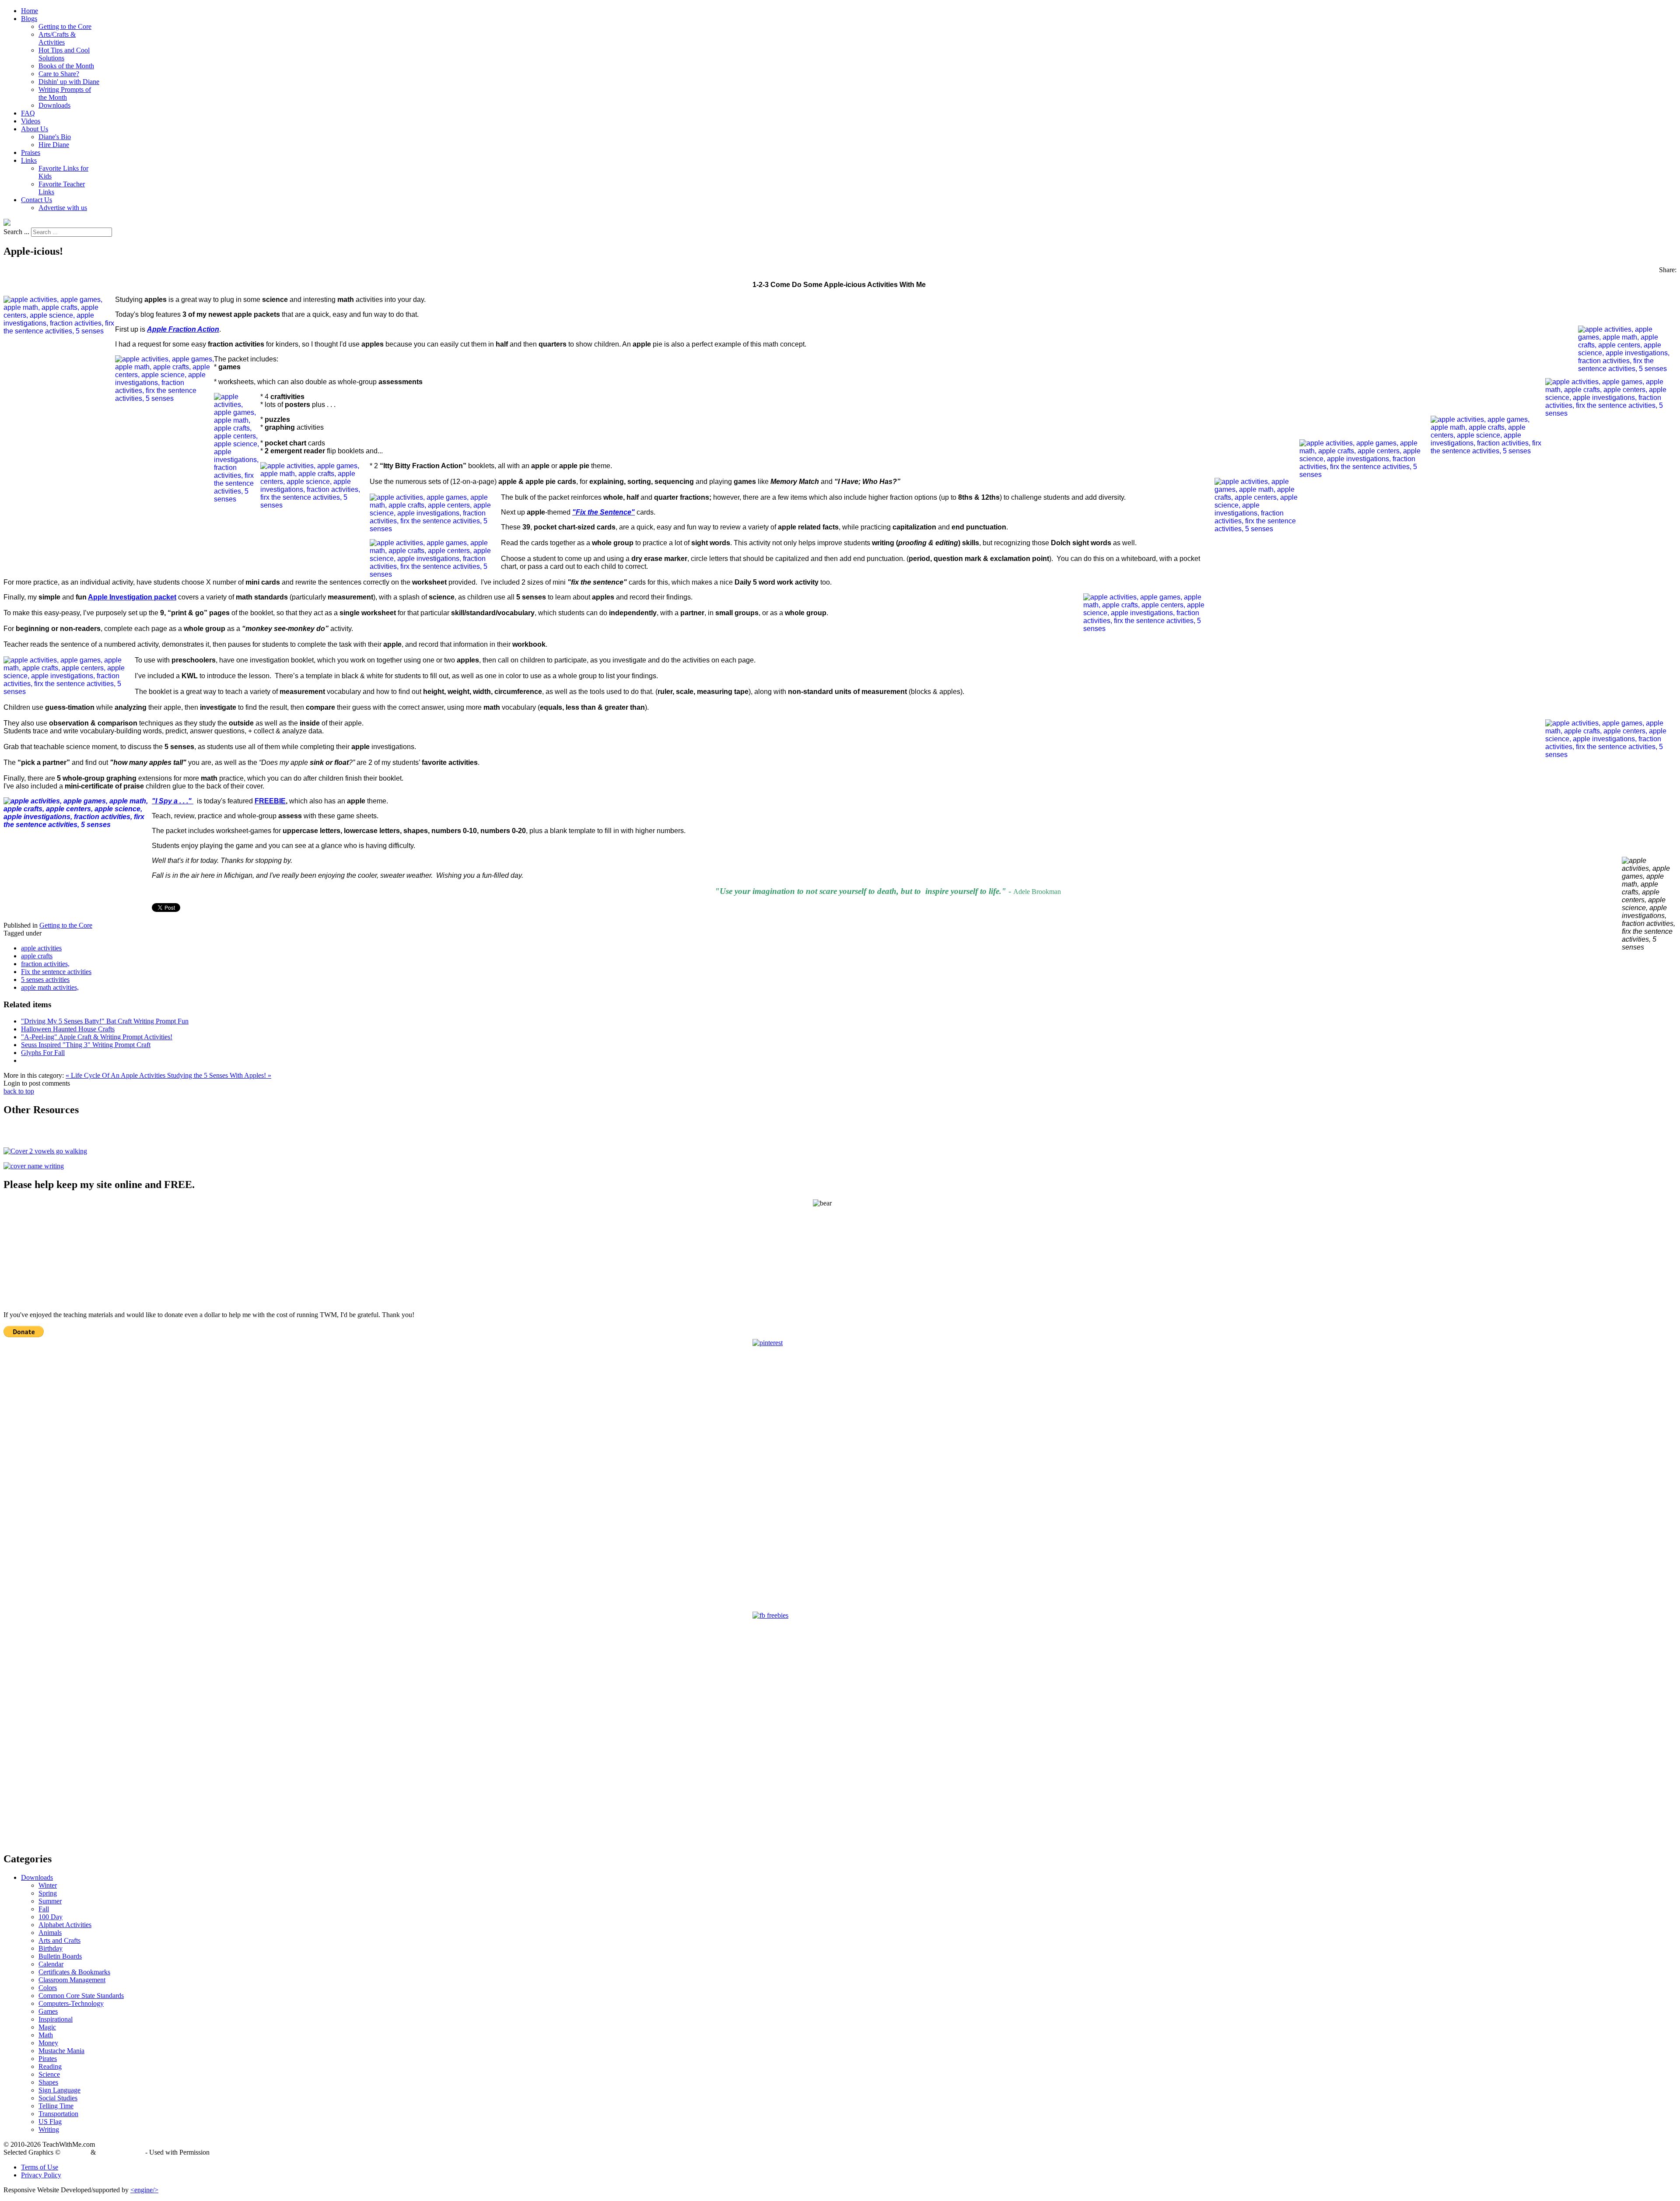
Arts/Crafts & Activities (57, 38)
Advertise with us (63, 208)
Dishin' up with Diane (69, 82)
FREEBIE (270, 801)
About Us (35, 129)
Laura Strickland (121, 2152)
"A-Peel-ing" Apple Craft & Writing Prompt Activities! (97, 1037)
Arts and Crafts (59, 1940)
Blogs (29, 19)
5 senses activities (45, 980)
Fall (44, 1909)
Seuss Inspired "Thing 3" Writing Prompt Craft (86, 1045)
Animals (50, 1933)
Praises (31, 152)
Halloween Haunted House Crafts (68, 1029)
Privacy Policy (41, 2175)
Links (29, 160)
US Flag (50, 2122)
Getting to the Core (65, 26)
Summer (50, 1901)
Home (30, 11)
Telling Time (56, 2106)
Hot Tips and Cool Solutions (64, 54)
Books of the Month (66, 66)
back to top (19, 1091)
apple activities (41, 948)
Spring (48, 1893)
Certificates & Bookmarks (74, 1972)
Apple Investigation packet (132, 597)
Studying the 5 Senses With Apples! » (219, 1075)
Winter (48, 1885)
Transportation (58, 2114)
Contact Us (37, 200)
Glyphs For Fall (43, 1053)
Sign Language (59, 2090)
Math (46, 2035)
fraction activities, (45, 964)
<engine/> (144, 2190)
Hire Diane (54, 145)
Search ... (16, 232)
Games (48, 2011)
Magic (47, 2027)
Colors (48, 1988)
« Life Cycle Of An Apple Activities (116, 1075)
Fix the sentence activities (56, 972)
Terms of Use (40, 2167)
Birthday (51, 1948)
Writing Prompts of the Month (65, 93)
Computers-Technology (71, 2003)
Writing (49, 2129)
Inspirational (56, 2019)
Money (48, 2043)
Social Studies (58, 2098)
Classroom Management (72, 1980)
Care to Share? (59, 74)
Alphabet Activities (65, 1925)
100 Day (51, 1917)
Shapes (48, 2082)
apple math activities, (50, 987)
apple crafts (37, 956)
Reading (50, 2066)
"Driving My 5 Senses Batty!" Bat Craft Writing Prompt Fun (105, 1021)
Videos (31, 121)
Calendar (51, 1964)
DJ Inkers (75, 2152)
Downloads (54, 105)
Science (49, 2074)
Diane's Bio (55, 137)
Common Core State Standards (81, 1996)
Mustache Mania (61, 2051)
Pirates (48, 2059)
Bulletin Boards (60, 1956)
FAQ (28, 113)
